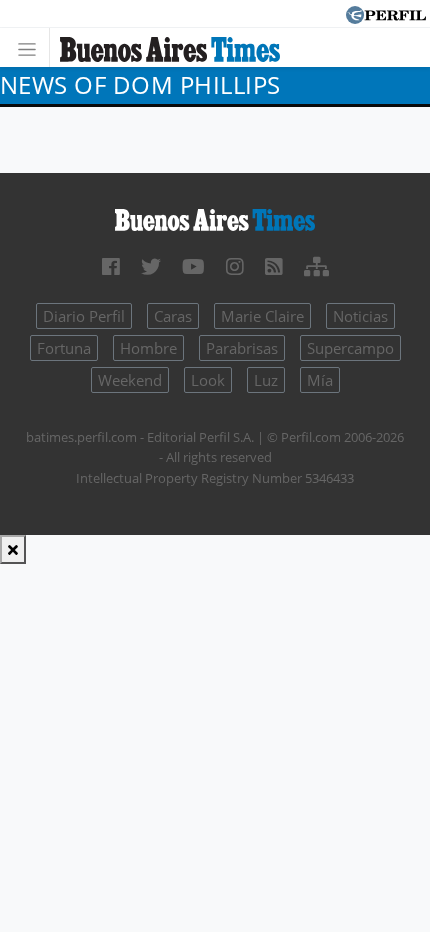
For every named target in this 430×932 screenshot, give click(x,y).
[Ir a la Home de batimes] (215, 219)
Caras (173, 316)
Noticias (360, 316)
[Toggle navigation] (32, 47)
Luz (266, 380)
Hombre (148, 348)
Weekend (130, 380)
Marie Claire (262, 316)
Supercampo (350, 348)
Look (208, 380)
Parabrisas (242, 348)
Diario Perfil (84, 316)
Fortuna (64, 348)
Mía (320, 380)
